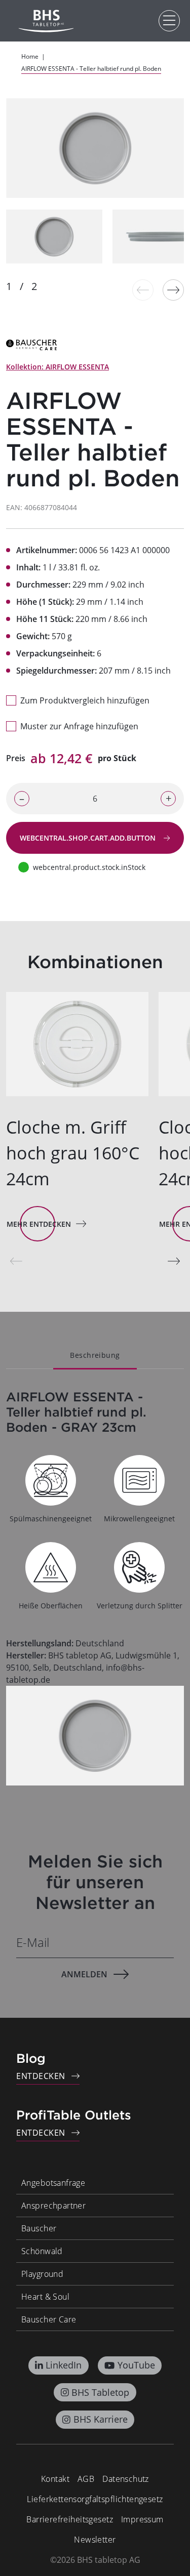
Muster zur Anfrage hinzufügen (79, 726)
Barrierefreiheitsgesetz (70, 2519)
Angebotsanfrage (53, 2183)
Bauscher (39, 2228)
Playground (42, 2274)
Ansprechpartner (53, 2206)
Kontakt (55, 2479)
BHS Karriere (101, 2419)
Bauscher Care (49, 2319)
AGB (86, 2479)
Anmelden (84, 1974)
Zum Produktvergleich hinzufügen (85, 700)
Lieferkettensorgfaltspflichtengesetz (95, 2499)
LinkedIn (64, 2365)
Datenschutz (126, 2479)
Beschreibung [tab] (95, 1355)
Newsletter (95, 2540)
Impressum (142, 2519)
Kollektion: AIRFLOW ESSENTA (58, 367)
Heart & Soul (45, 2297)
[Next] (173, 290)
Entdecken (41, 2076)
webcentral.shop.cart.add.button (89, 838)
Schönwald (42, 2251)
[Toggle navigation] (169, 21)
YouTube (136, 2365)
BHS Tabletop (100, 2392)
